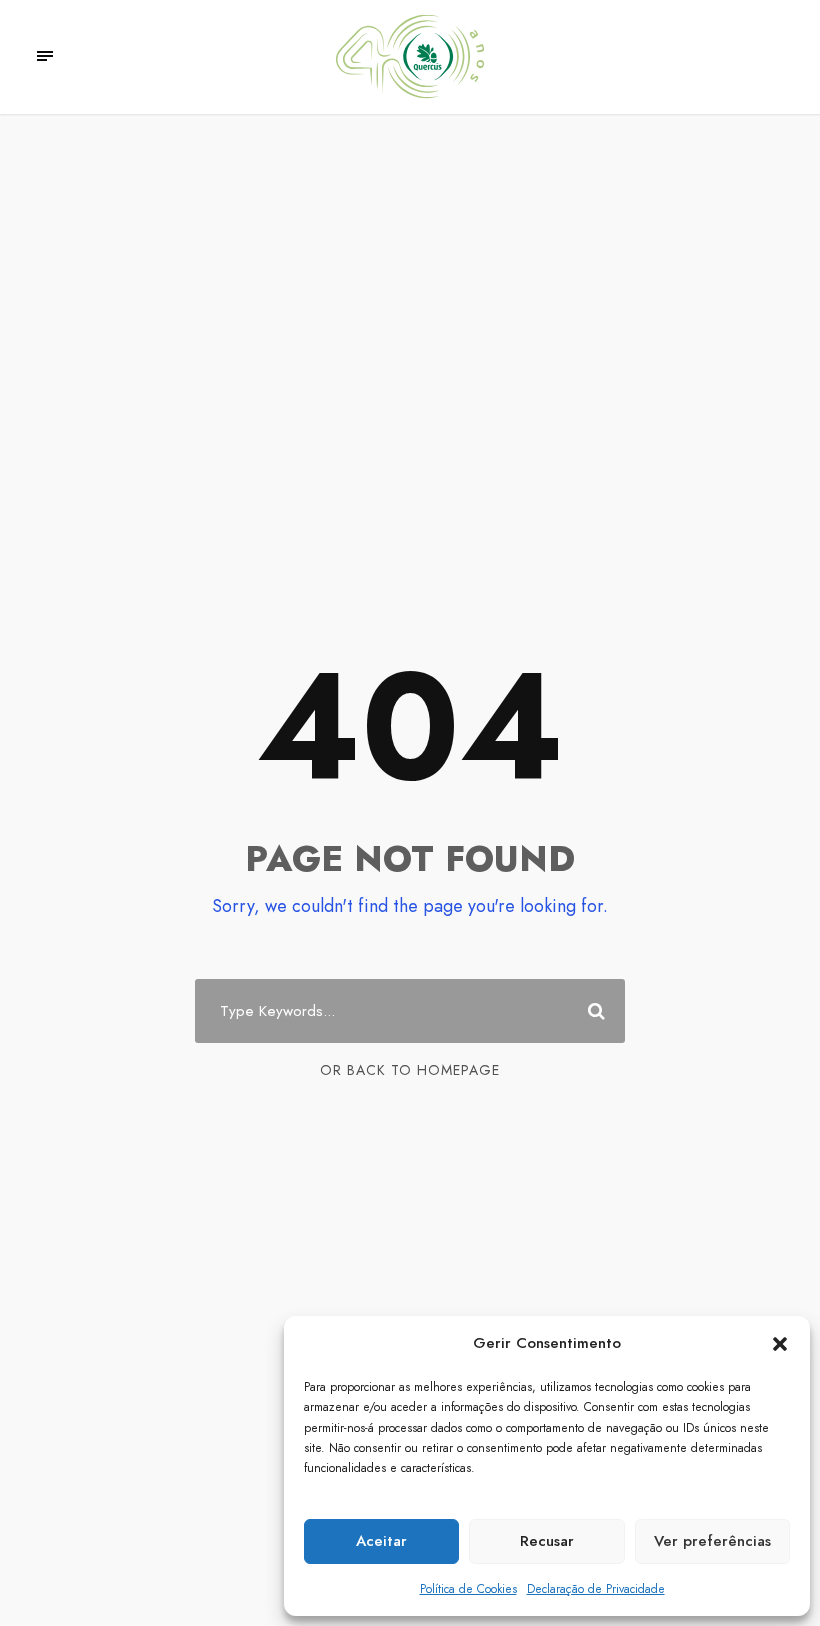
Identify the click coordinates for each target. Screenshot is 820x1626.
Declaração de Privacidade (596, 1589)
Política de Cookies (468, 1589)
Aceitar (381, 1541)
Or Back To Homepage (410, 1070)
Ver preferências (712, 1541)
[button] (780, 1344)
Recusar (547, 1541)
